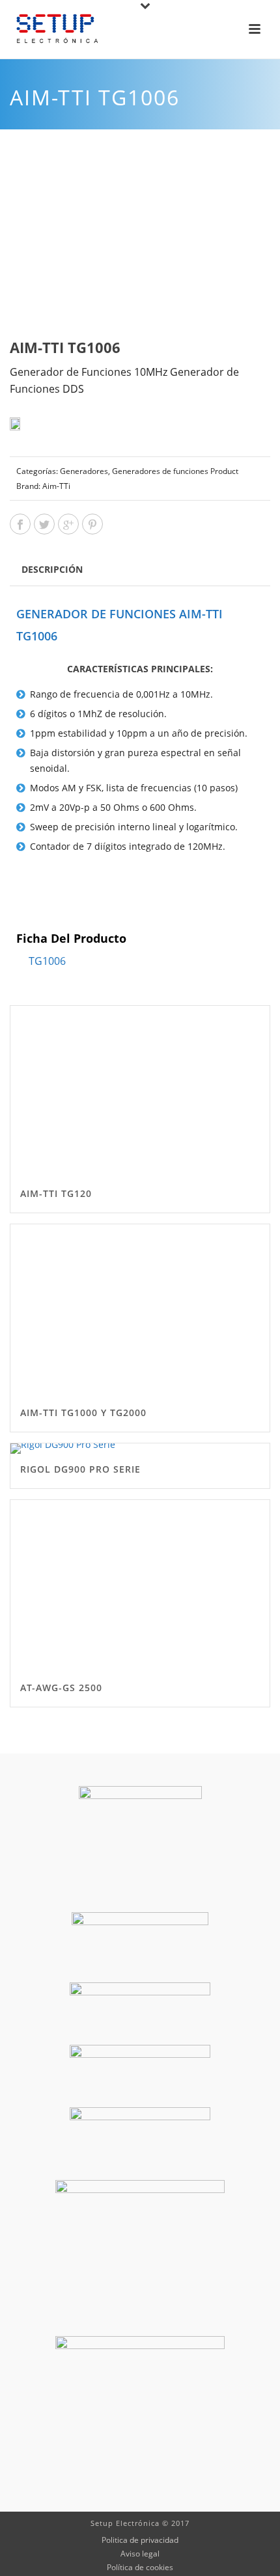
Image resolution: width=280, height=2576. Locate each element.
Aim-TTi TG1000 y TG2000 (83, 1413)
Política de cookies (140, 2568)
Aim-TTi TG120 (56, 1193)
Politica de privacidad (140, 2540)
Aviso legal (140, 2554)
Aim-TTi (56, 486)
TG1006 (47, 961)
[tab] (52, 569)
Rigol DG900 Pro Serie (80, 1469)
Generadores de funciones (160, 471)
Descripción (52, 569)
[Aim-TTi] (36, 429)
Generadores (84, 471)
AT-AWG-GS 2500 (61, 1688)
